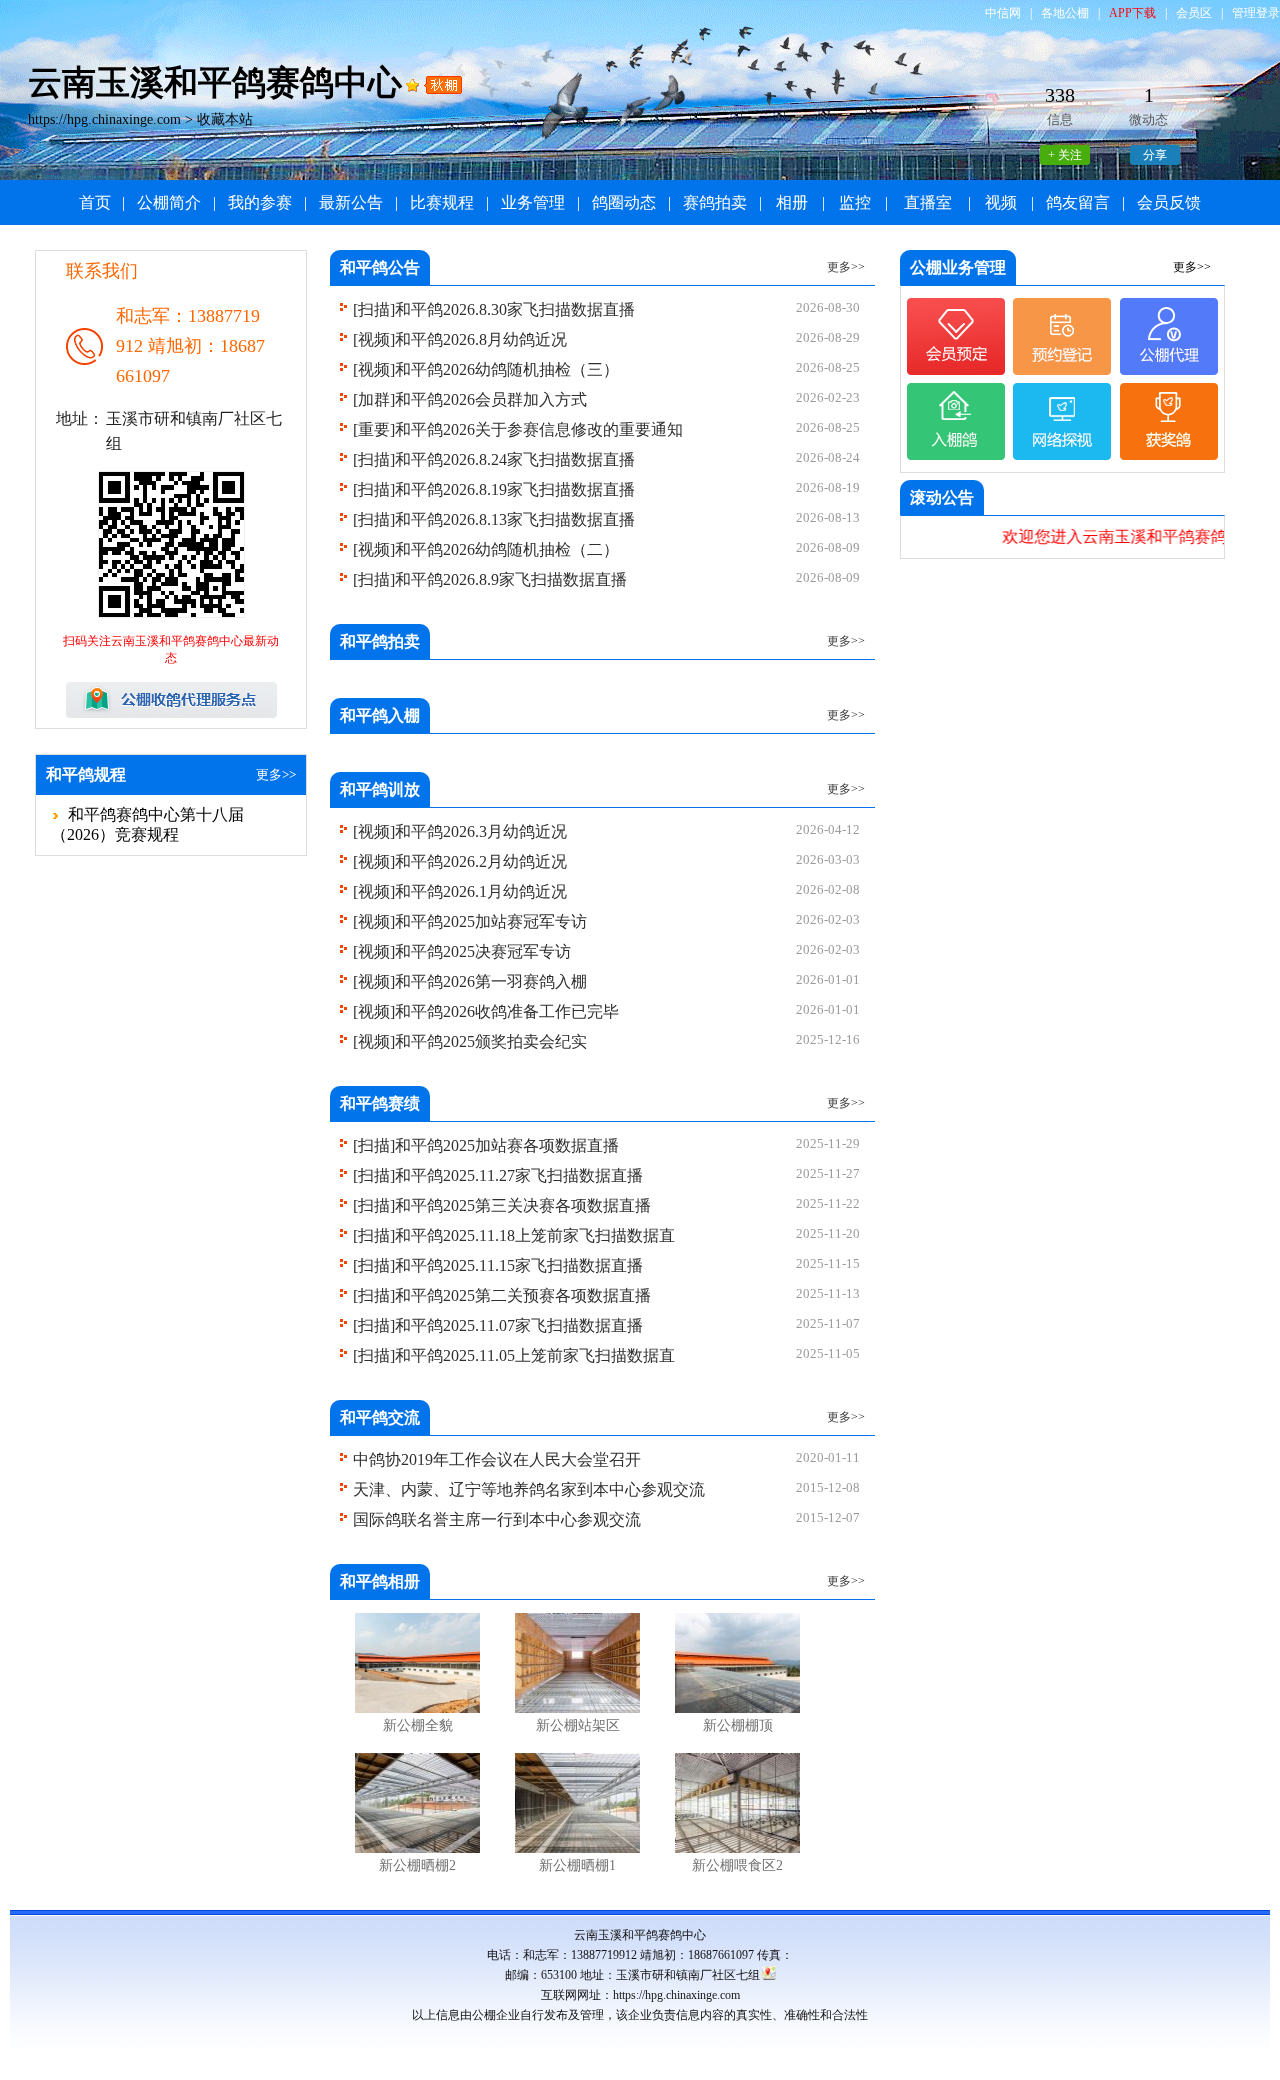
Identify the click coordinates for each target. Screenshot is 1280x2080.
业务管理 (533, 202)
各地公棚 (1065, 13)
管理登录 (1256, 13)
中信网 (1003, 13)
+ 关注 (1065, 155)
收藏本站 (225, 119)
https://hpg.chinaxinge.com (104, 119)
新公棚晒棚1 (577, 1865)
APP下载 (1132, 13)
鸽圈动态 (624, 202)
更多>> (276, 774)
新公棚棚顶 (738, 1725)
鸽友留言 (1078, 202)
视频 (1001, 202)
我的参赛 (260, 202)
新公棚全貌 (418, 1725)
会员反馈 (1169, 202)
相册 (792, 202)
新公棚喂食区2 (737, 1865)
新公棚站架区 (578, 1725)
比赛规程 (442, 202)
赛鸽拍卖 (715, 202)
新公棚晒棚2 (417, 1865)
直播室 (928, 202)
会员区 (1194, 13)
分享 (1155, 155)
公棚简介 (169, 202)
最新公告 (351, 202)
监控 (855, 202)
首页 (95, 202)
